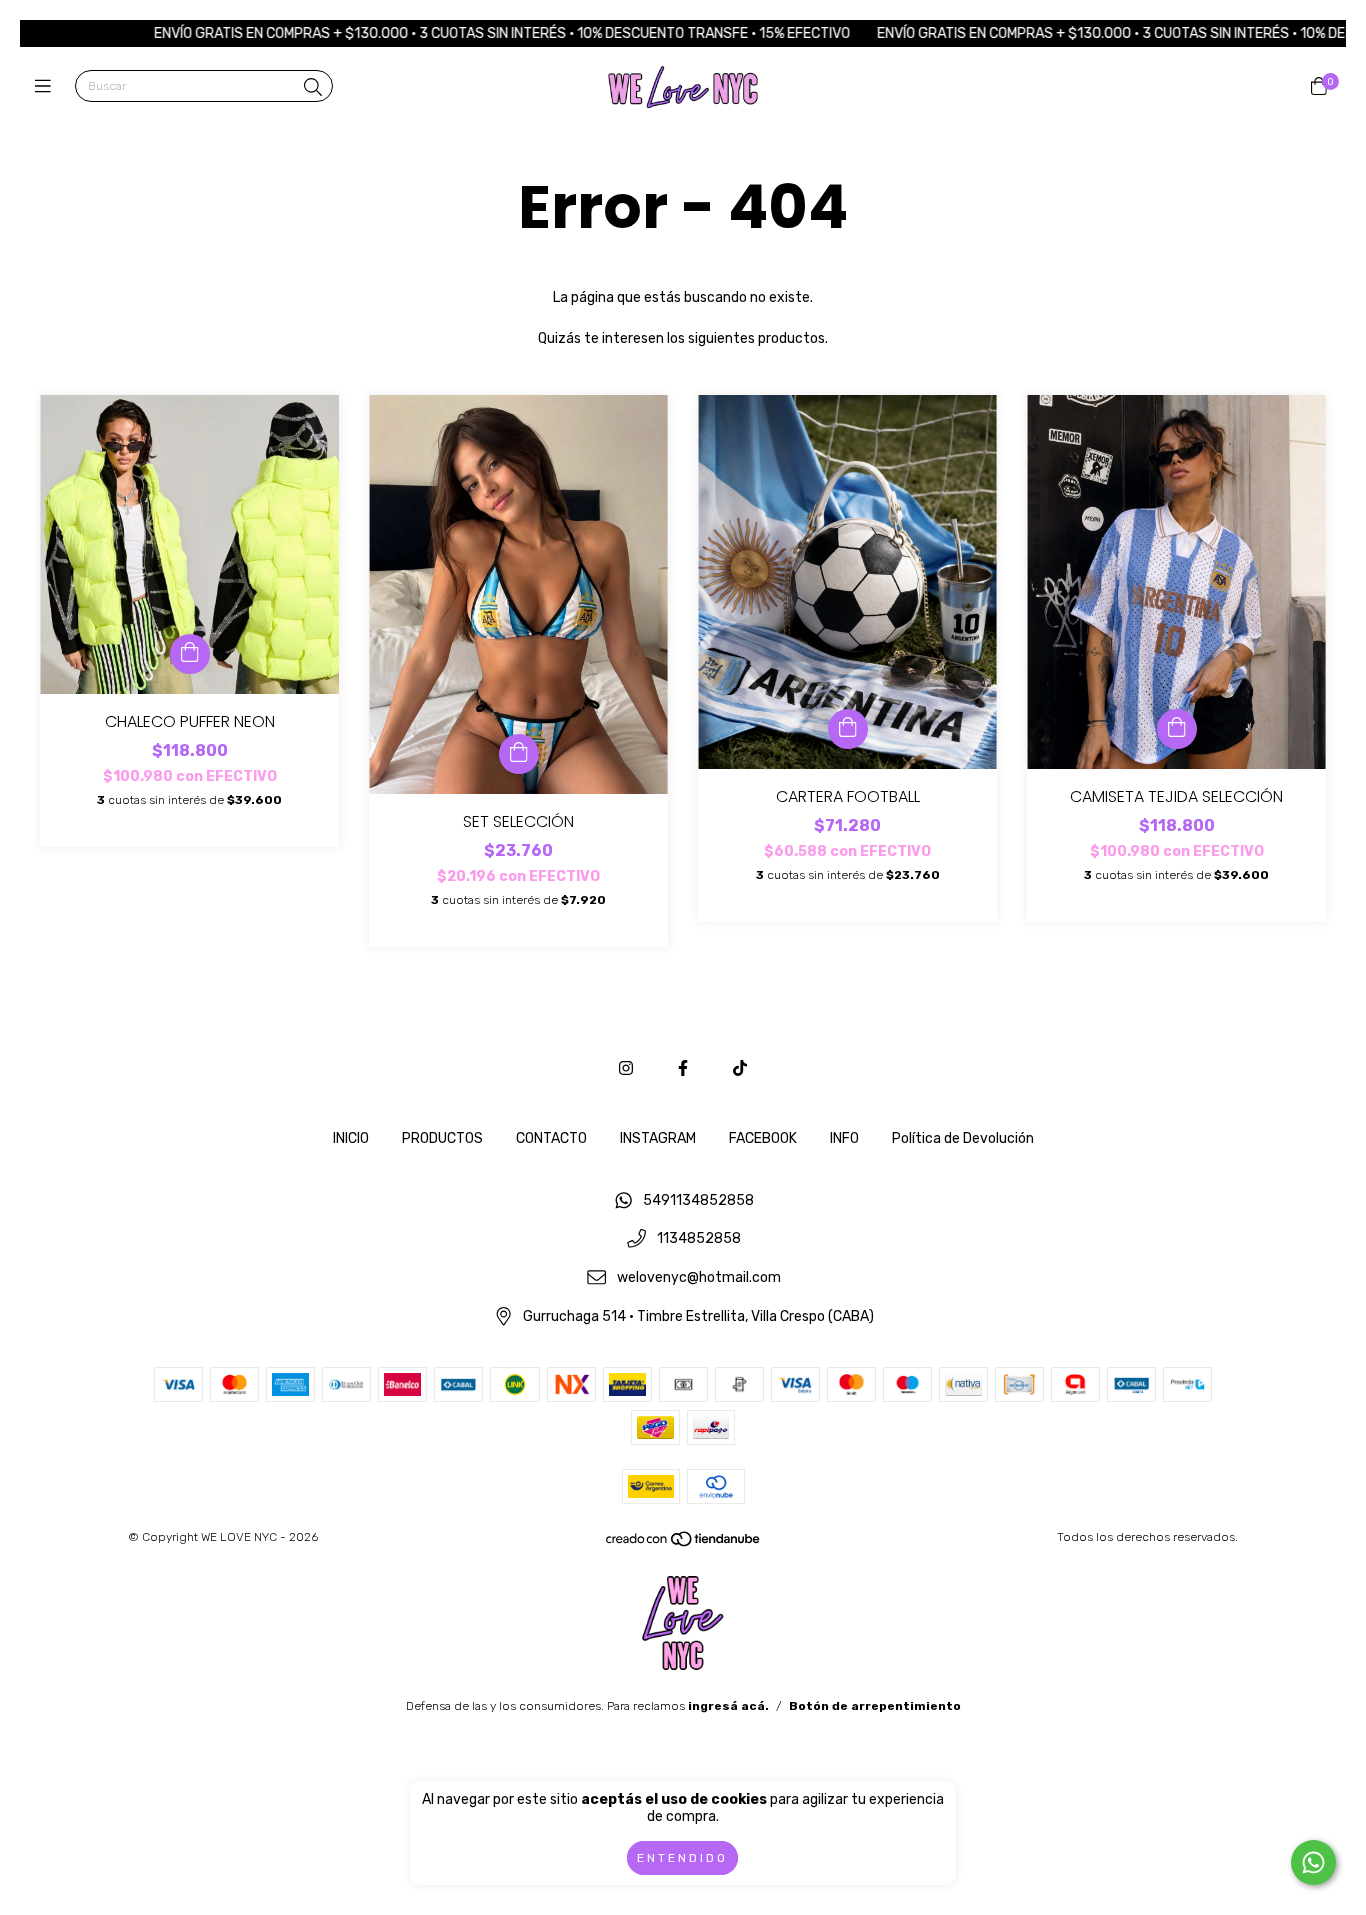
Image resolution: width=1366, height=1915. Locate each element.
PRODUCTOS (442, 1138)
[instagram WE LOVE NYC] (626, 1068)
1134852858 (699, 1239)
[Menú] (47, 87)
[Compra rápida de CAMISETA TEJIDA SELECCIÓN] (1177, 729)
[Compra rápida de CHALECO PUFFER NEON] (190, 654)
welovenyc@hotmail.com (699, 1277)
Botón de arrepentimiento (875, 1706)
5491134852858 (698, 1200)
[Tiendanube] (684, 1544)
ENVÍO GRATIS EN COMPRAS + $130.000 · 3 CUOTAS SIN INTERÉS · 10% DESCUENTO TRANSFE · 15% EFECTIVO (434, 33)
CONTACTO (551, 1138)
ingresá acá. (728, 1706)
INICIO (351, 1138)
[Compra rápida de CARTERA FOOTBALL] (848, 729)
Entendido (682, 1858)
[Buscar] (313, 88)
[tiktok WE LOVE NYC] (740, 1068)
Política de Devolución (963, 1138)
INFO (844, 1138)
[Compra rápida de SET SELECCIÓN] (519, 754)
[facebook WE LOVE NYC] (683, 1068)
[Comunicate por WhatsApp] (1313, 1862)
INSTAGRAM (658, 1138)
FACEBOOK (763, 1138)
